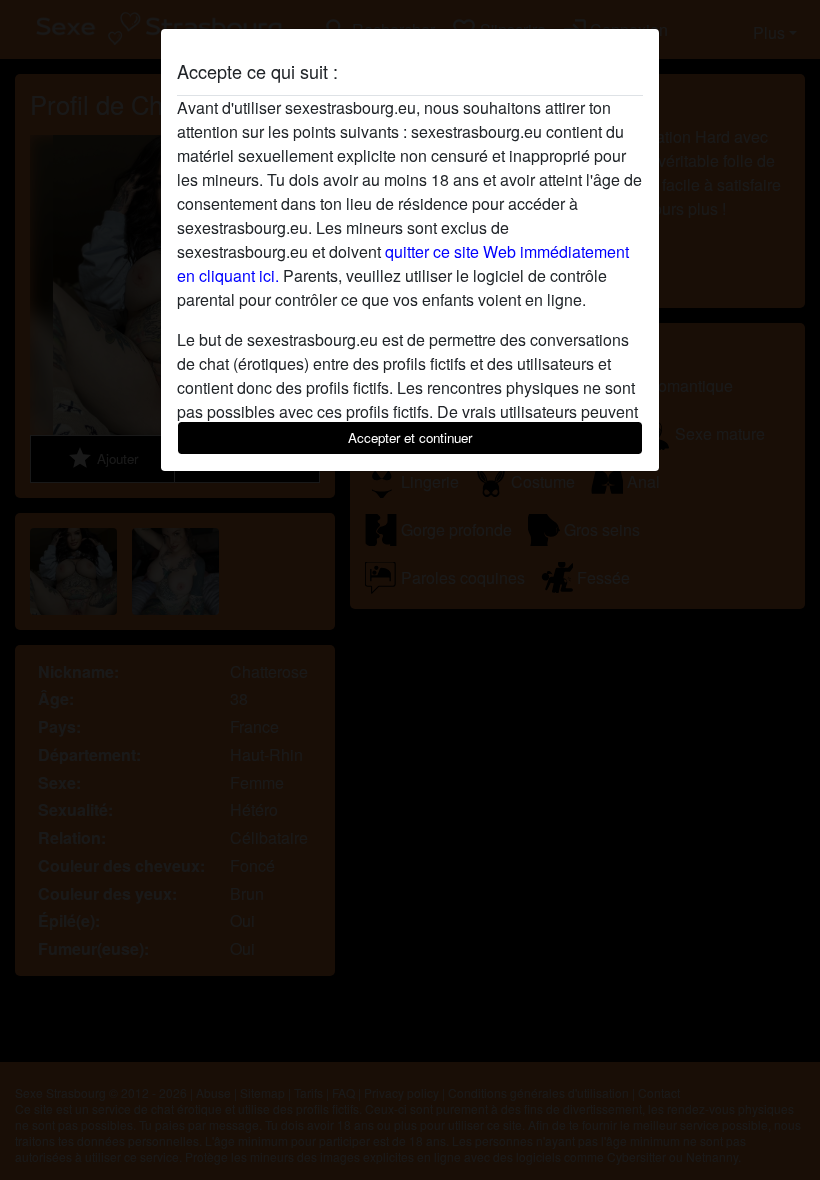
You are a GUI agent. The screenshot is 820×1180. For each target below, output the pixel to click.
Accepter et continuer (410, 437)
